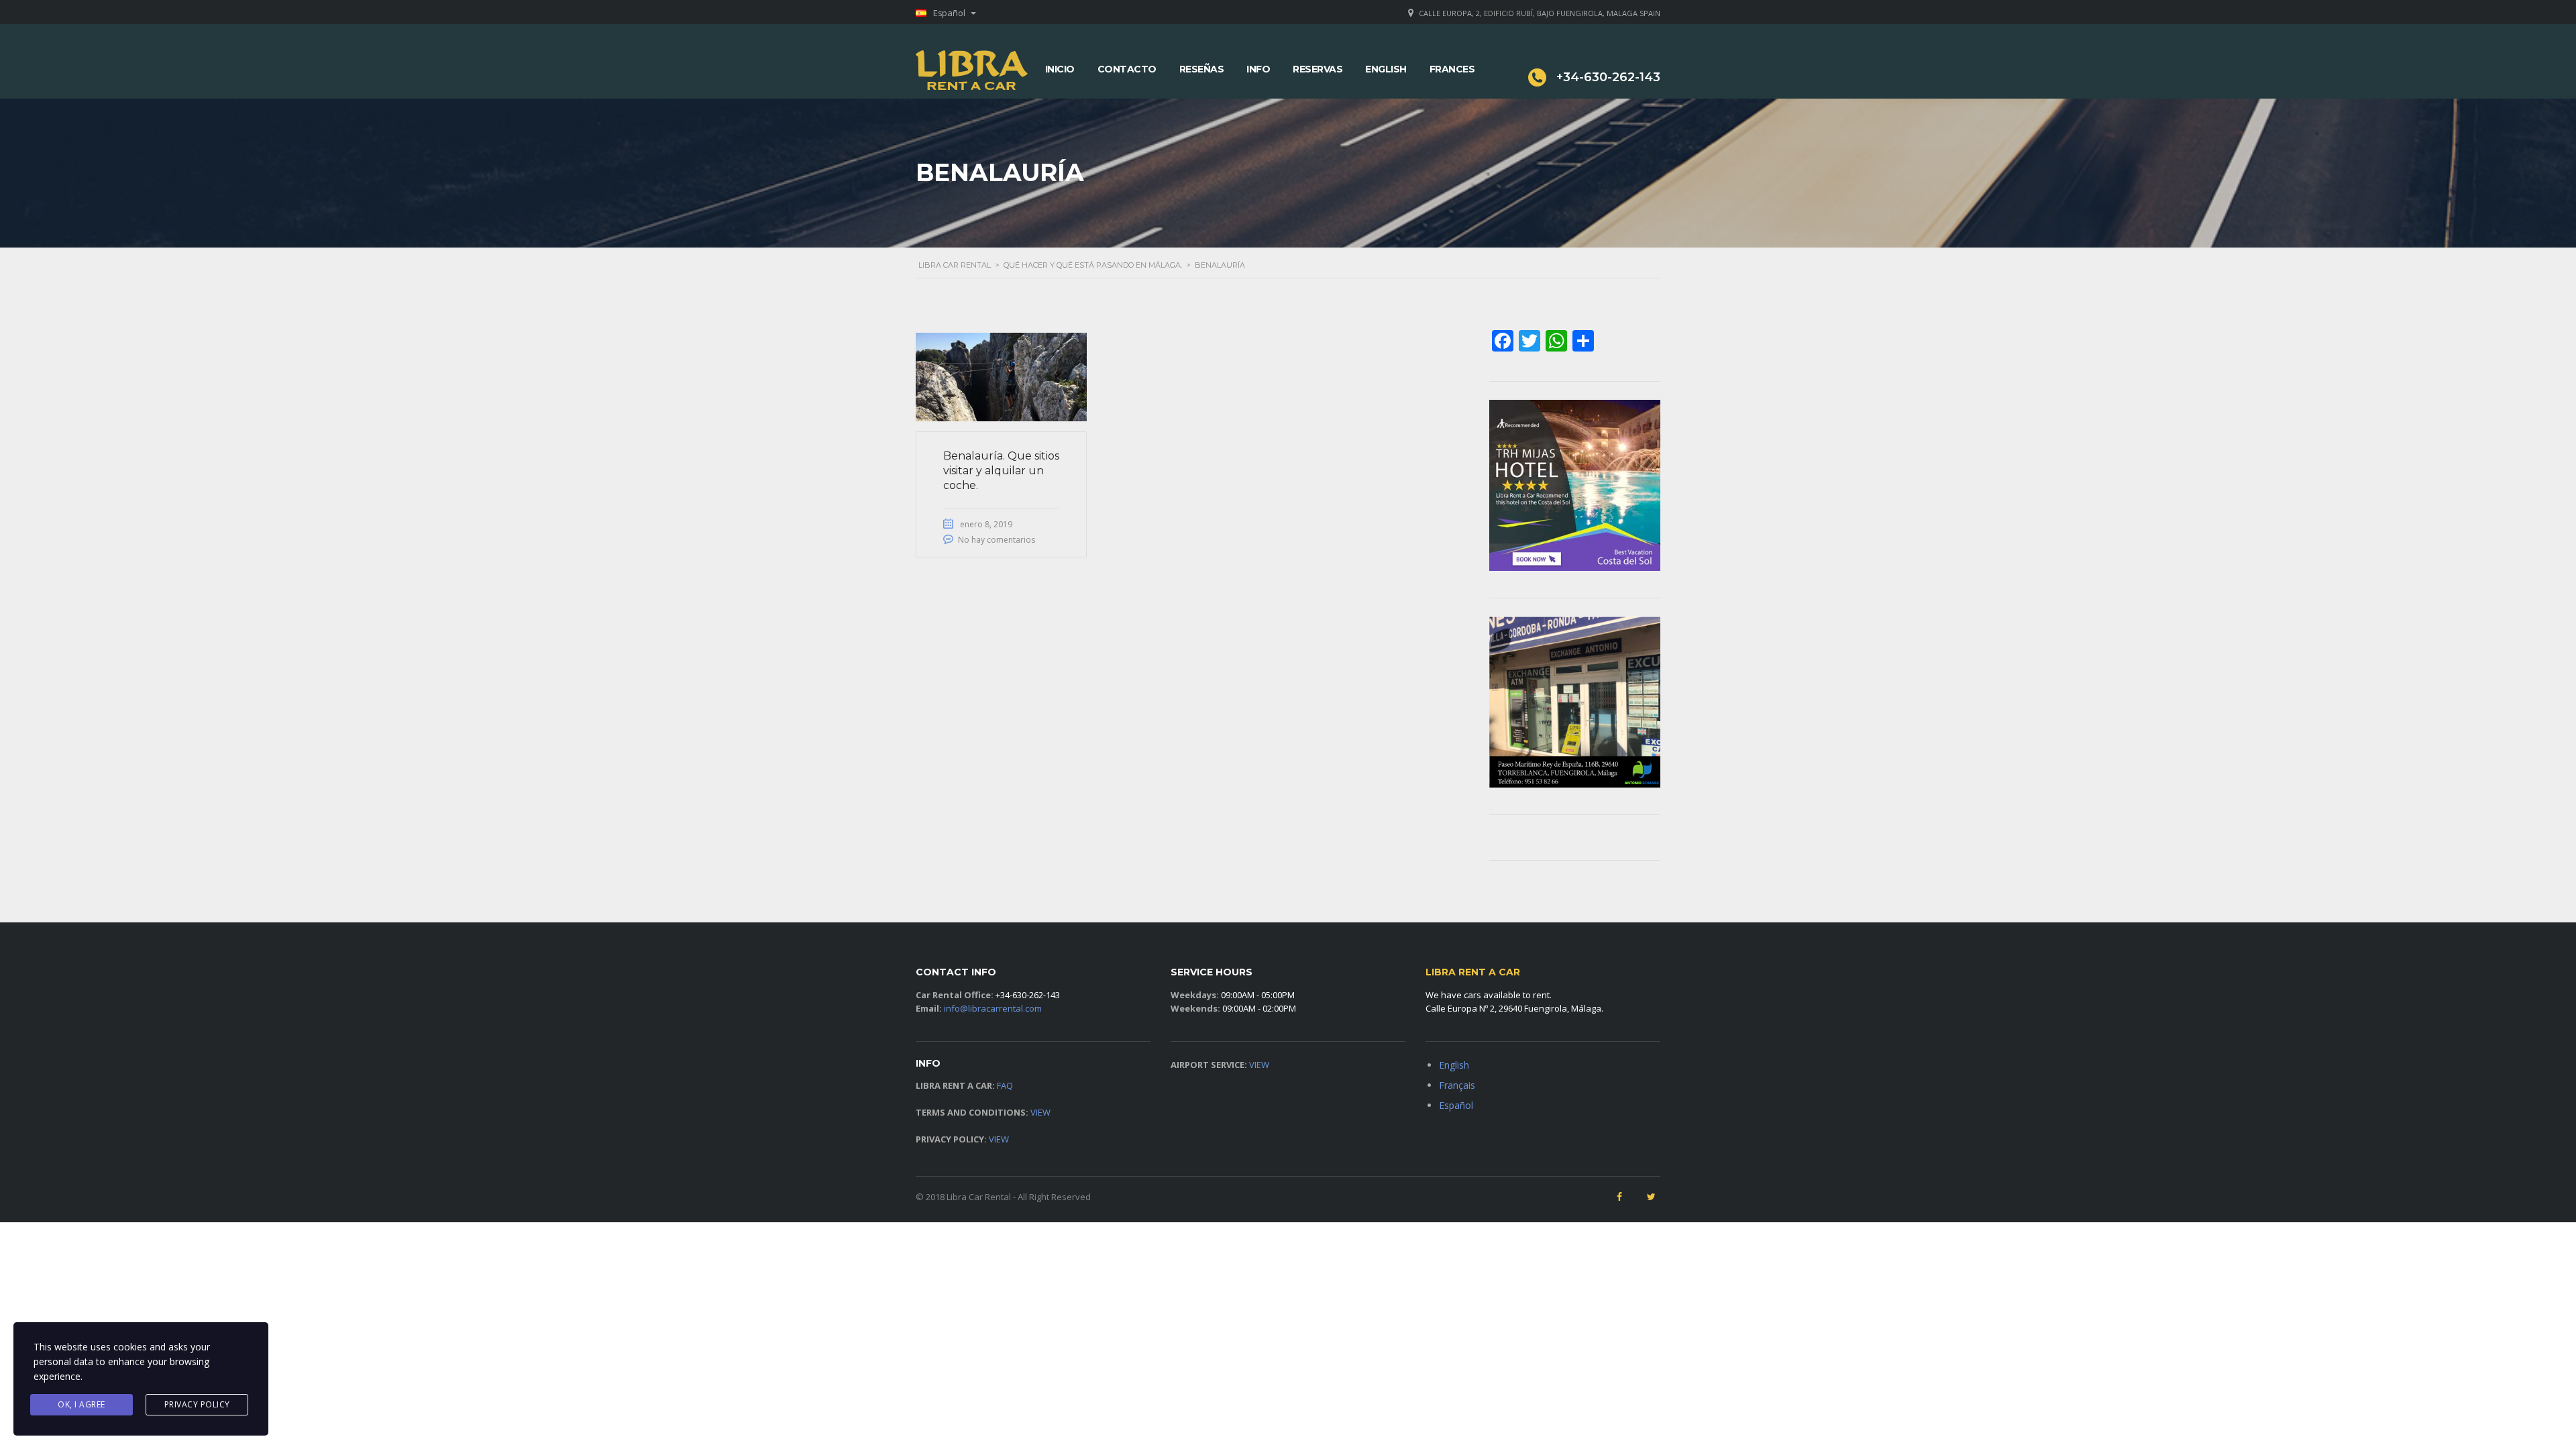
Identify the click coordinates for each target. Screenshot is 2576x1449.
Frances (1452, 69)
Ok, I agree (82, 1404)
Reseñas (1202, 69)
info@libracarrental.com (993, 1008)
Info (1258, 69)
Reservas (1318, 69)
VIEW (1040, 1112)
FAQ (1005, 1085)
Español (1456, 1105)
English (1386, 69)
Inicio (1060, 69)
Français (1457, 1085)
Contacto (1127, 69)
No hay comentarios (997, 540)
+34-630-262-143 (1028, 995)
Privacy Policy (197, 1404)
